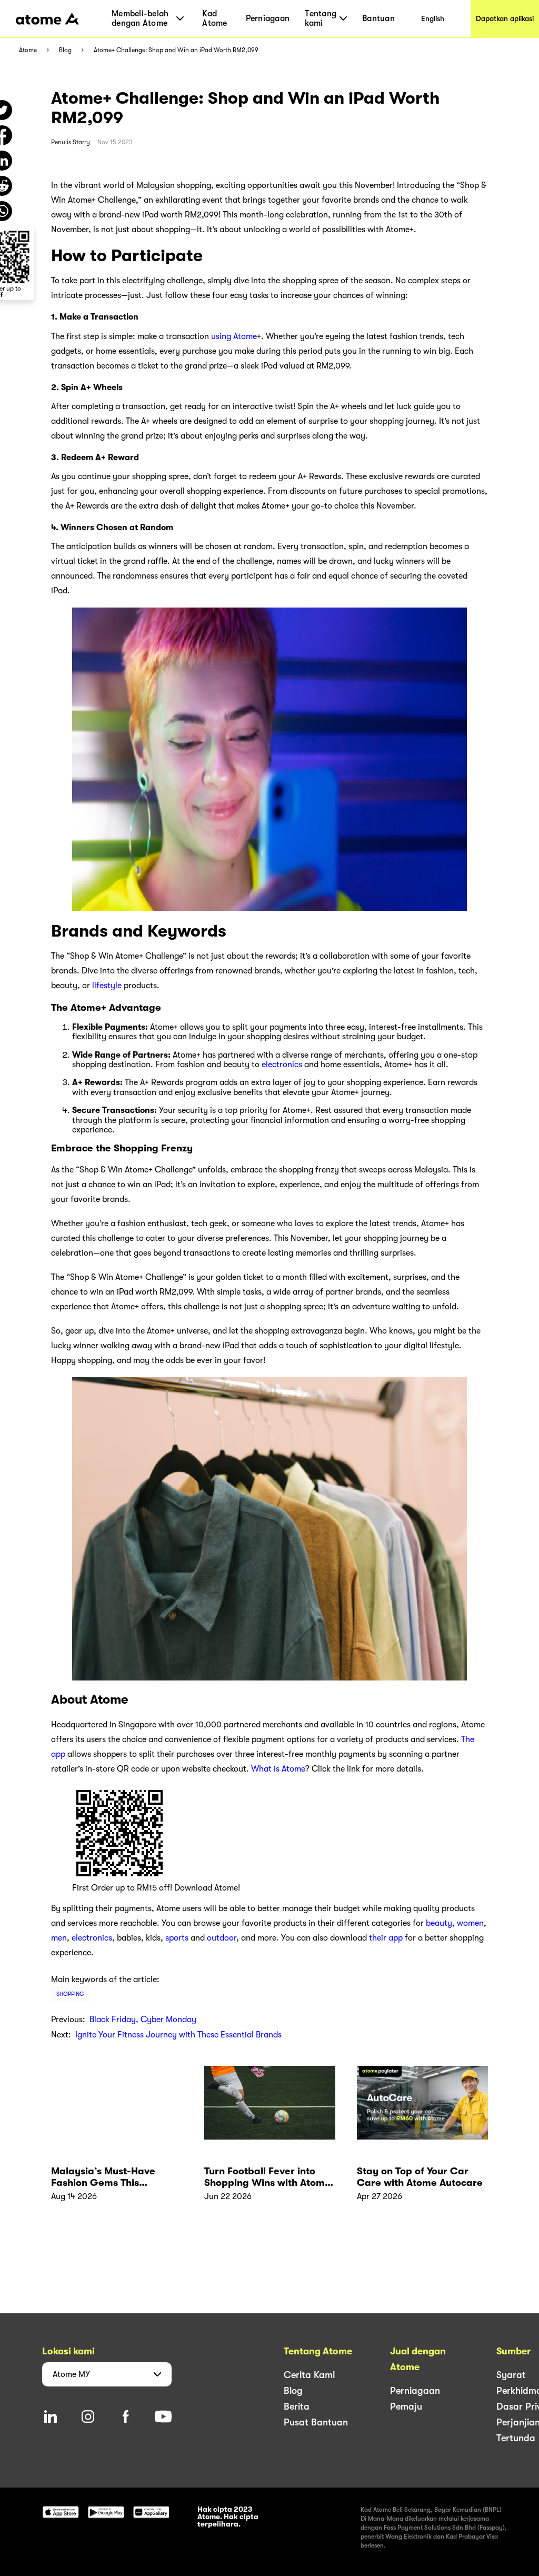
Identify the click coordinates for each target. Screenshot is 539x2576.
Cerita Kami (309, 2375)
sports (177, 1938)
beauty (439, 1923)
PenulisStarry (71, 142)
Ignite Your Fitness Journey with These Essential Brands (178, 2035)
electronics (282, 1065)
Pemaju (406, 2406)
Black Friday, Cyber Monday (143, 2020)
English (433, 18)
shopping (70, 1994)
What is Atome (278, 1769)
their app (386, 1938)
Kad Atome (214, 18)
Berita (297, 2406)
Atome (28, 50)
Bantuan (378, 18)
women (470, 1923)
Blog (65, 50)
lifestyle (107, 986)
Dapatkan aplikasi (505, 18)
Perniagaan (268, 18)
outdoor (222, 1938)
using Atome (234, 336)
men (59, 1938)
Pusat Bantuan (316, 2422)
